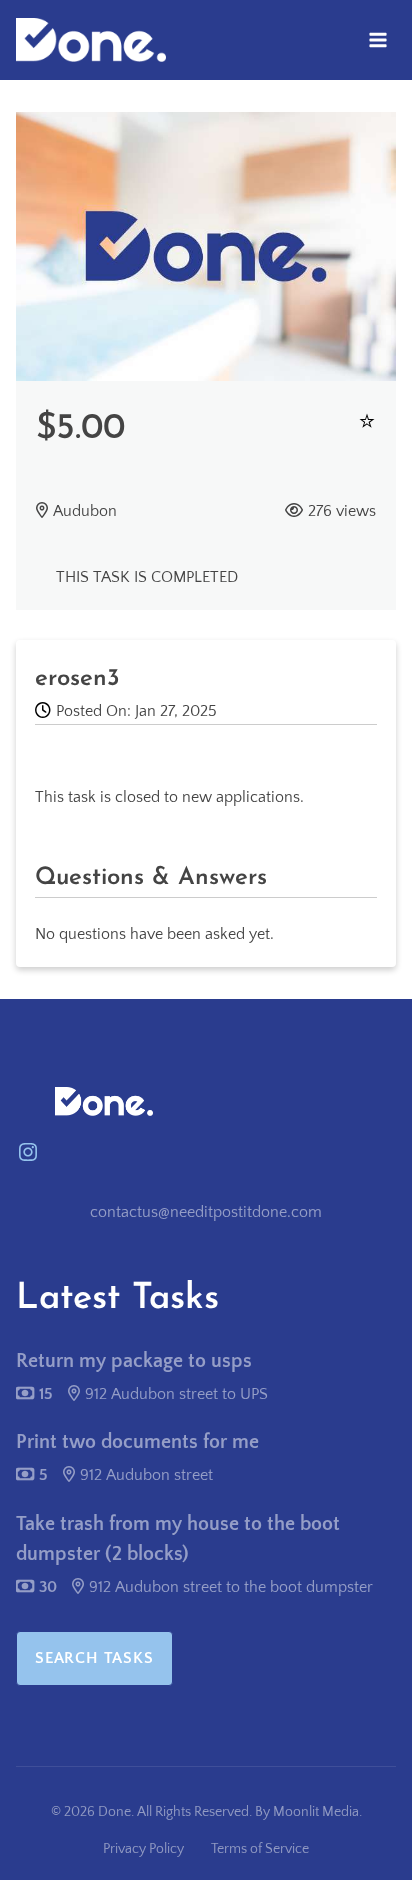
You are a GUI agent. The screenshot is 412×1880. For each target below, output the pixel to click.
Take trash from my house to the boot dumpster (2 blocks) (178, 1539)
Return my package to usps (134, 1361)
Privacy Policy (143, 1849)
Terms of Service (260, 1849)
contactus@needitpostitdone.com (206, 1212)
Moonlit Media (316, 1812)
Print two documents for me (137, 1442)
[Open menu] (377, 39)
